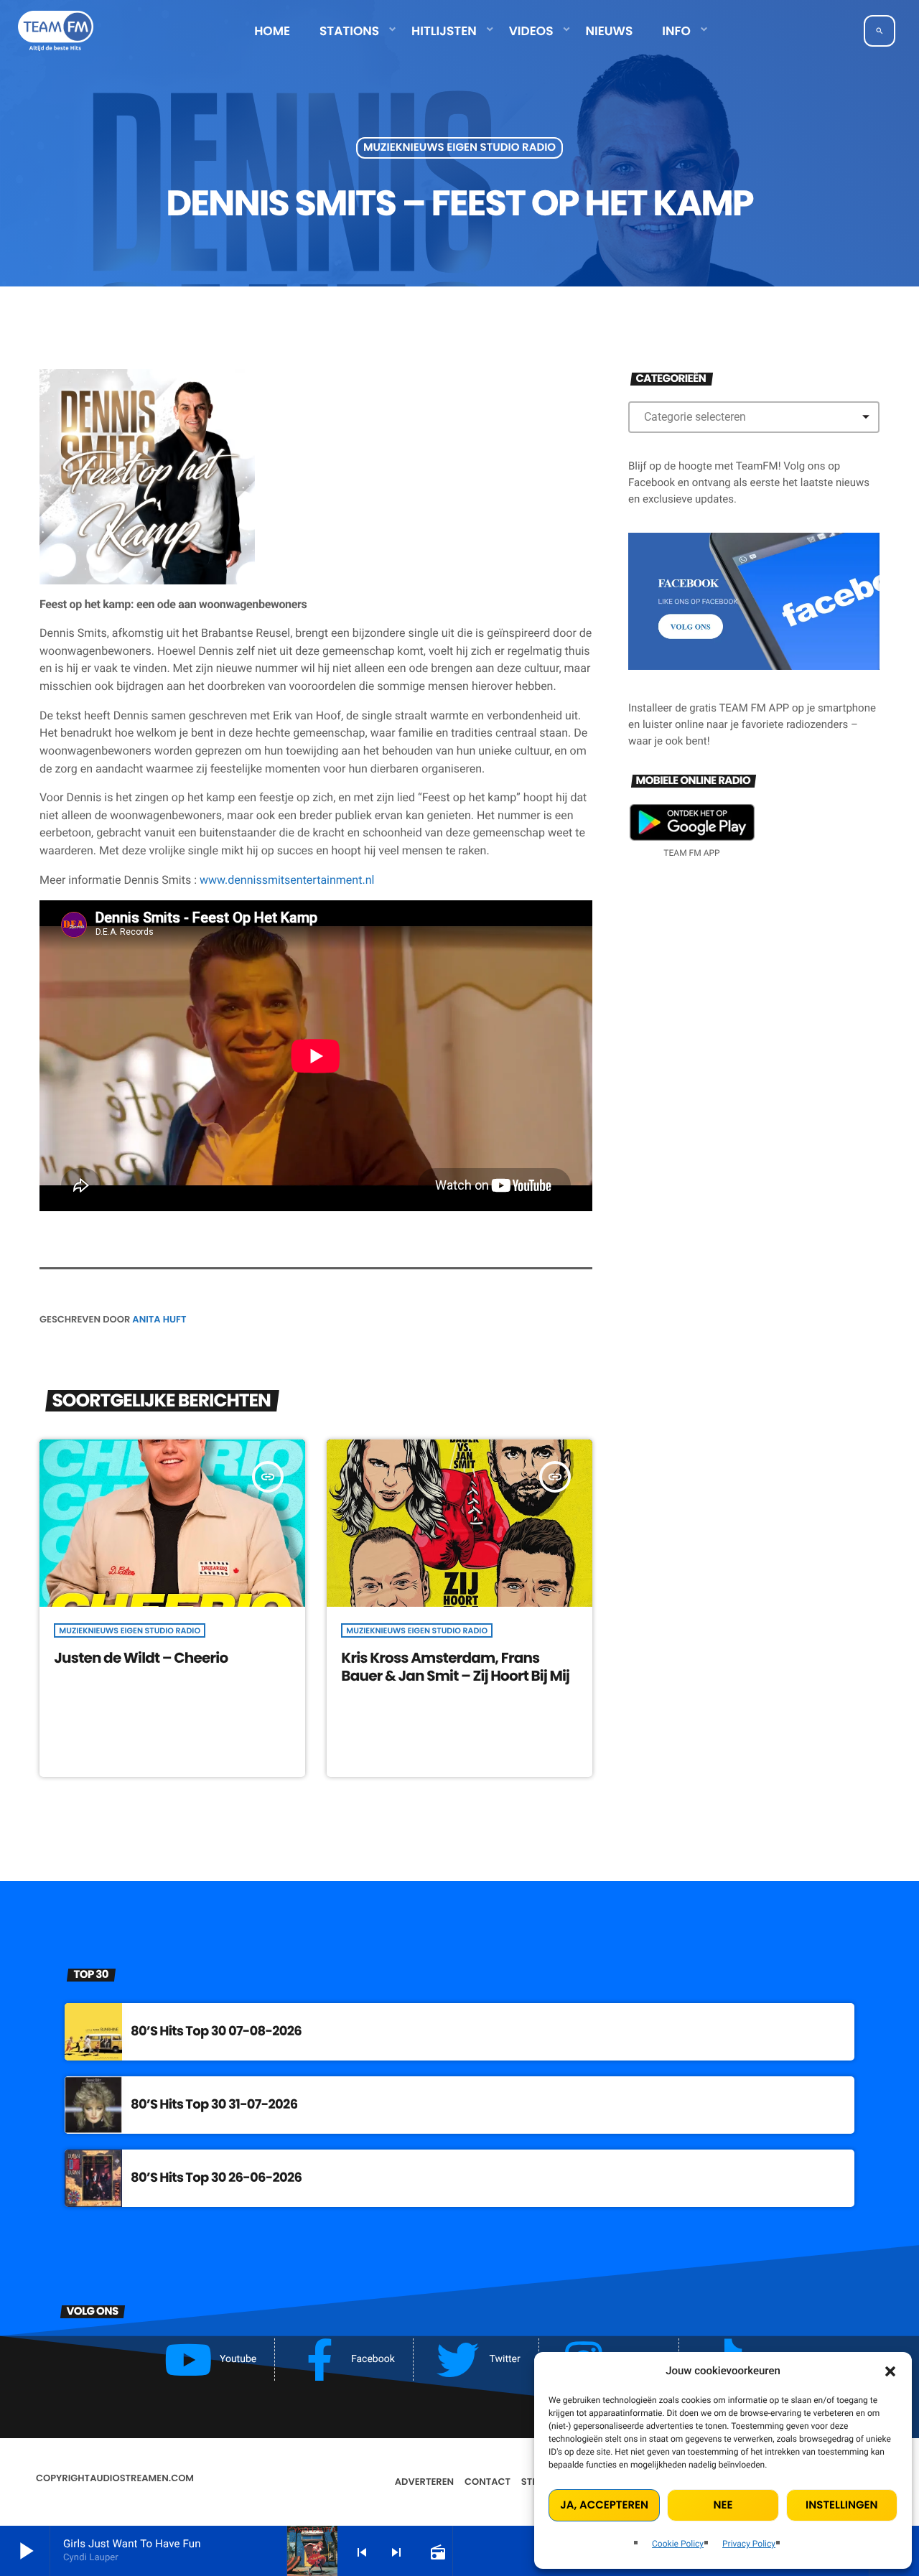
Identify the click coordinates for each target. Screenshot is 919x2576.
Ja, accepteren (604, 2505)
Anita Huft (159, 1319)
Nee (723, 2505)
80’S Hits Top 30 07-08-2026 (216, 2031)
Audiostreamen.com (142, 2478)
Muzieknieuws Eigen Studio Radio (459, 148)
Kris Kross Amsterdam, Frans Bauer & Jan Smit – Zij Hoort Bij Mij (455, 1667)
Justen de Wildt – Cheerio (141, 1658)
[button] (890, 2371)
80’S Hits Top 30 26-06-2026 (216, 2178)
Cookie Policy (678, 2544)
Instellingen (841, 2505)
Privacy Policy (749, 2544)
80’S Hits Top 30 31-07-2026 (214, 2105)
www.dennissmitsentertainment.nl (287, 880)
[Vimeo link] (56, 31)
